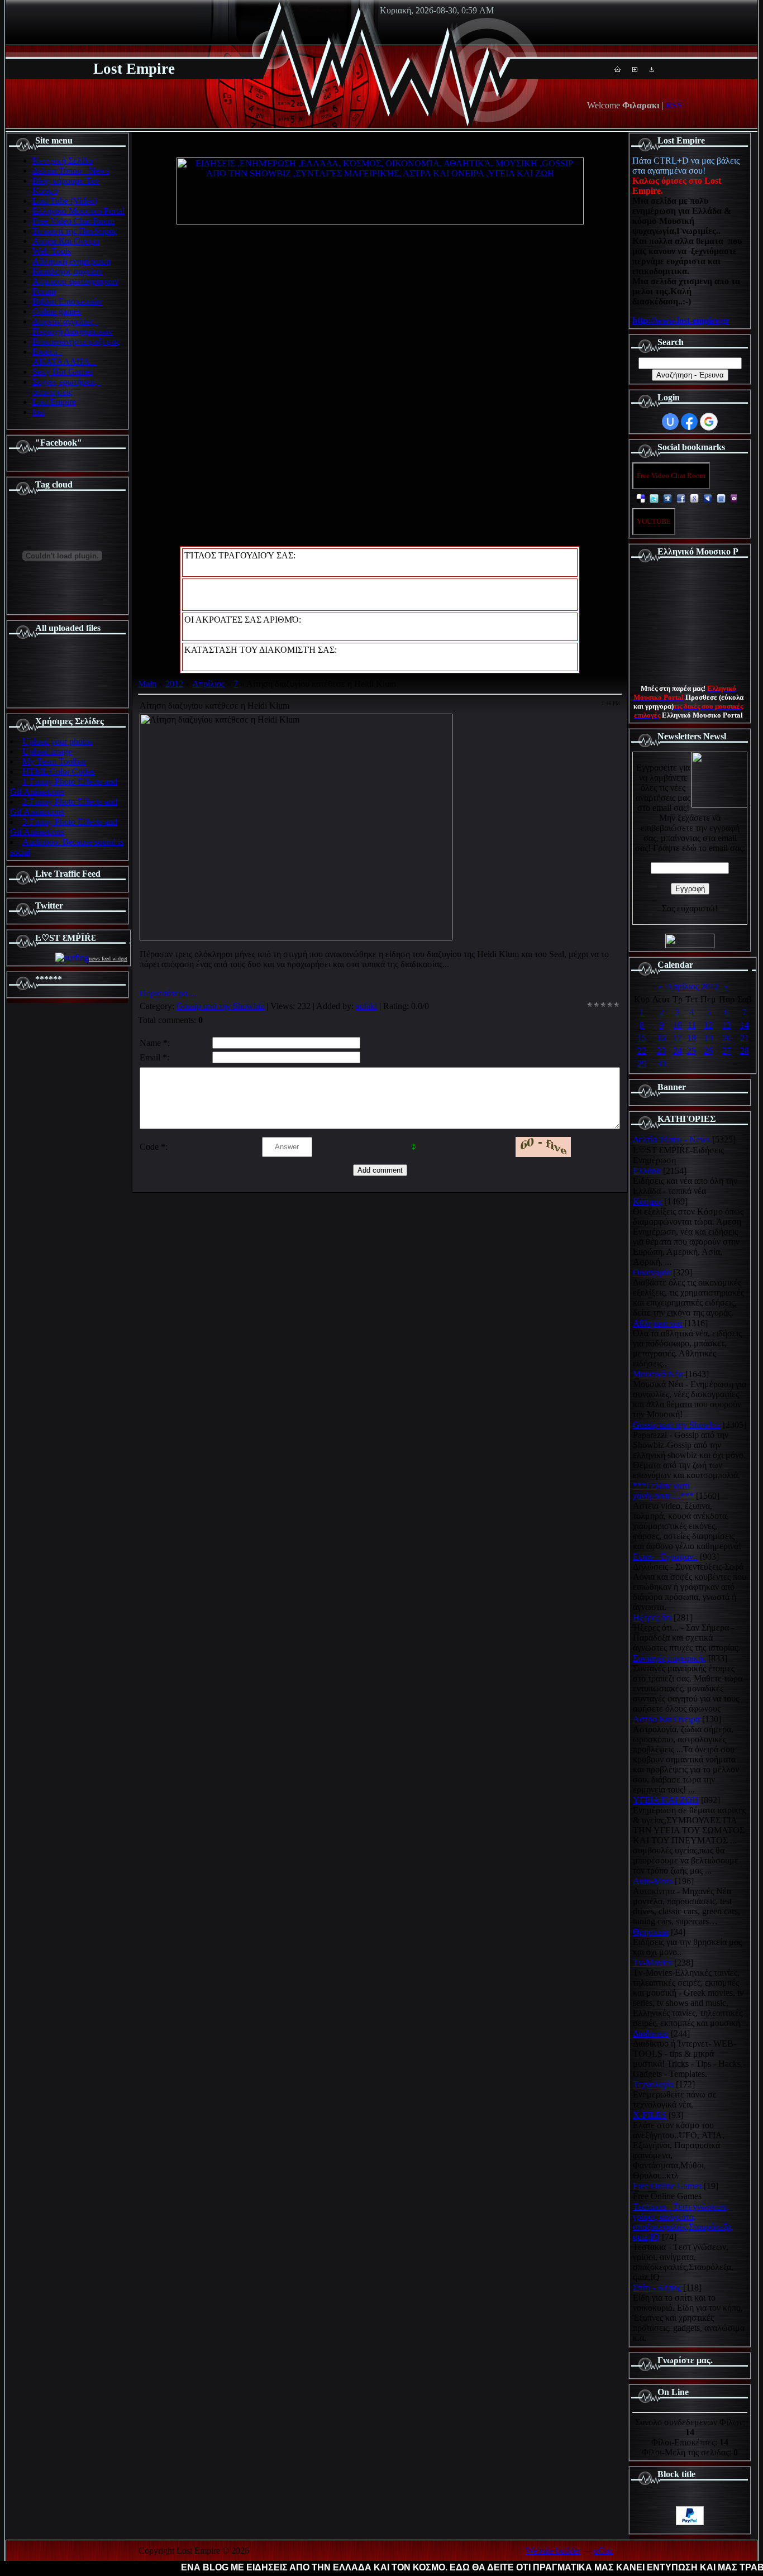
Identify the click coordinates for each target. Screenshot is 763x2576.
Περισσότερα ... (168, 993)
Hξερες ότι (652, 1617)
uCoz (603, 2551)
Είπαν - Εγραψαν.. (665, 1557)
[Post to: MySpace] (708, 498)
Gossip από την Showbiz (220, 1006)
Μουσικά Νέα (658, 1374)
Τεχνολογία (653, 2084)
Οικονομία (652, 1272)
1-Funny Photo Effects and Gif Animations (64, 787)
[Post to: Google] (694, 498)
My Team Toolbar (54, 761)
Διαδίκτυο (651, 2033)
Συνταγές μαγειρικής (669, 1658)
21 (745, 1038)
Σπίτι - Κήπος (657, 2288)
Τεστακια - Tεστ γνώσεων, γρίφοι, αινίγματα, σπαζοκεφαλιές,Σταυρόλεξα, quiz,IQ (683, 2222)
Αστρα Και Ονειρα (666, 1719)
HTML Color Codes (58, 771)
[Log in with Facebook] (689, 422)
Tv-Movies (652, 1963)
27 (727, 1051)
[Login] (652, 69)
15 (642, 1038)
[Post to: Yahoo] (735, 498)
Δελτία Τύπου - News (671, 1139)
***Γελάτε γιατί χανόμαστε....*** (663, 1491)
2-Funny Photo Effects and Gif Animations (64, 807)
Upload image (47, 751)
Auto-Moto (653, 1881)
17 (678, 1038)
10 (678, 1025)
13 (727, 1025)
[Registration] (635, 69)
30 (661, 1064)
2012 (174, 684)
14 (745, 1025)
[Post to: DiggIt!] (667, 498)
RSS (674, 105)
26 (708, 1051)
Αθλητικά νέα (657, 1323)
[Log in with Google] (709, 422)
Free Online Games (667, 2186)
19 (708, 1038)
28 (745, 1051)
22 (642, 1051)
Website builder (553, 2551)
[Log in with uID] (670, 422)
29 (642, 1064)
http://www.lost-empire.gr (681, 320)
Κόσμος (647, 1201)
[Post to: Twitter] (654, 498)
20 (727, 1038)
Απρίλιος (208, 684)
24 (678, 1051)
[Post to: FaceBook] (681, 498)
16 (661, 1038)
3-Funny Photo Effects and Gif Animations (64, 827)
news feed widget (108, 959)
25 (692, 1051)
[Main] (617, 69)
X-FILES (650, 2115)
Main (147, 684)
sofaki (366, 1006)
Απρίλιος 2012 (693, 986)
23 (661, 1051)
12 (708, 1025)
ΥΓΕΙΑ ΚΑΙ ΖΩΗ (666, 1800)
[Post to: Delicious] (641, 498)
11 (692, 1025)
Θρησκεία (651, 1932)
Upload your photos (58, 741)
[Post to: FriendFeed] (721, 498)
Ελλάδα (647, 1171)
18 (692, 1038)
